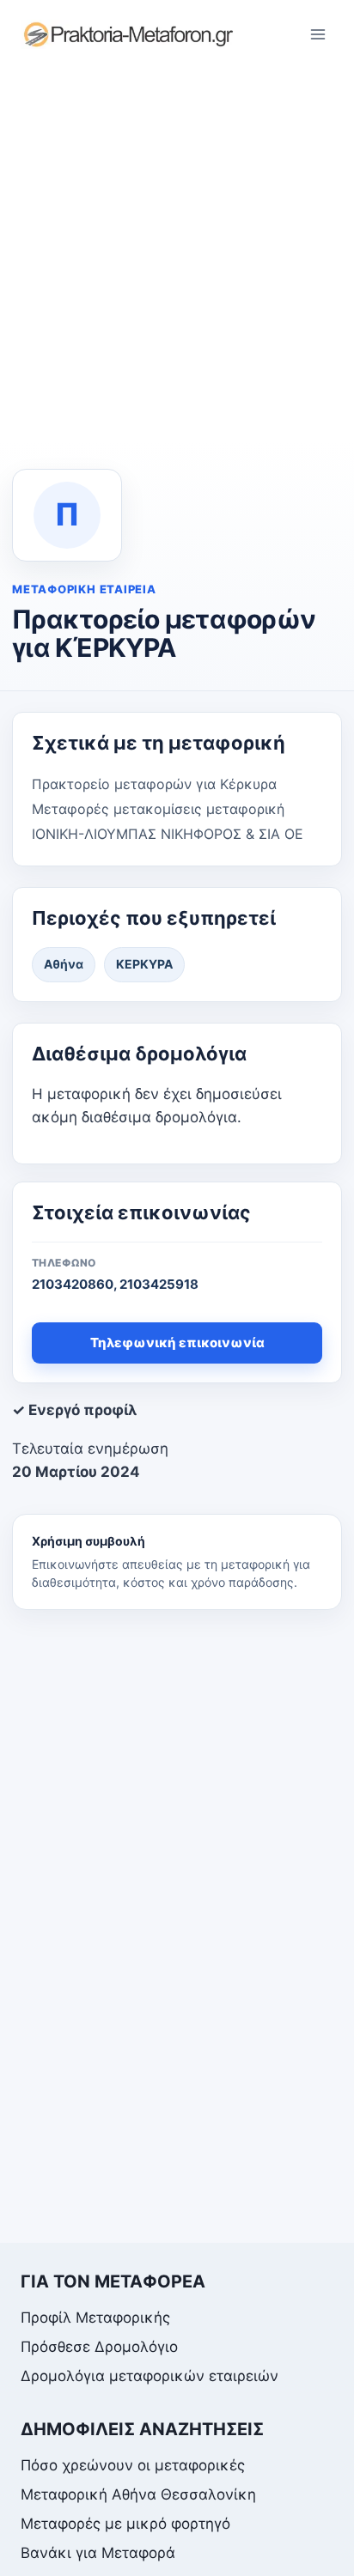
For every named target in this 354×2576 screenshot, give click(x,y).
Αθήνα (64, 964)
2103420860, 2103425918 (115, 1284)
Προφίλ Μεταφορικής (95, 2318)
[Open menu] (317, 34)
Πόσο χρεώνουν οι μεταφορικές (133, 2465)
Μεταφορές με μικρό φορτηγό (125, 2524)
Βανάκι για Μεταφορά (98, 2553)
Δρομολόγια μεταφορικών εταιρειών (150, 2376)
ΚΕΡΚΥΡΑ (144, 964)
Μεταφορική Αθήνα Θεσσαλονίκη (138, 2494)
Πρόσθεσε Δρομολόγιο (99, 2347)
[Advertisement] (177, 254)
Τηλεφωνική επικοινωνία (177, 1343)
